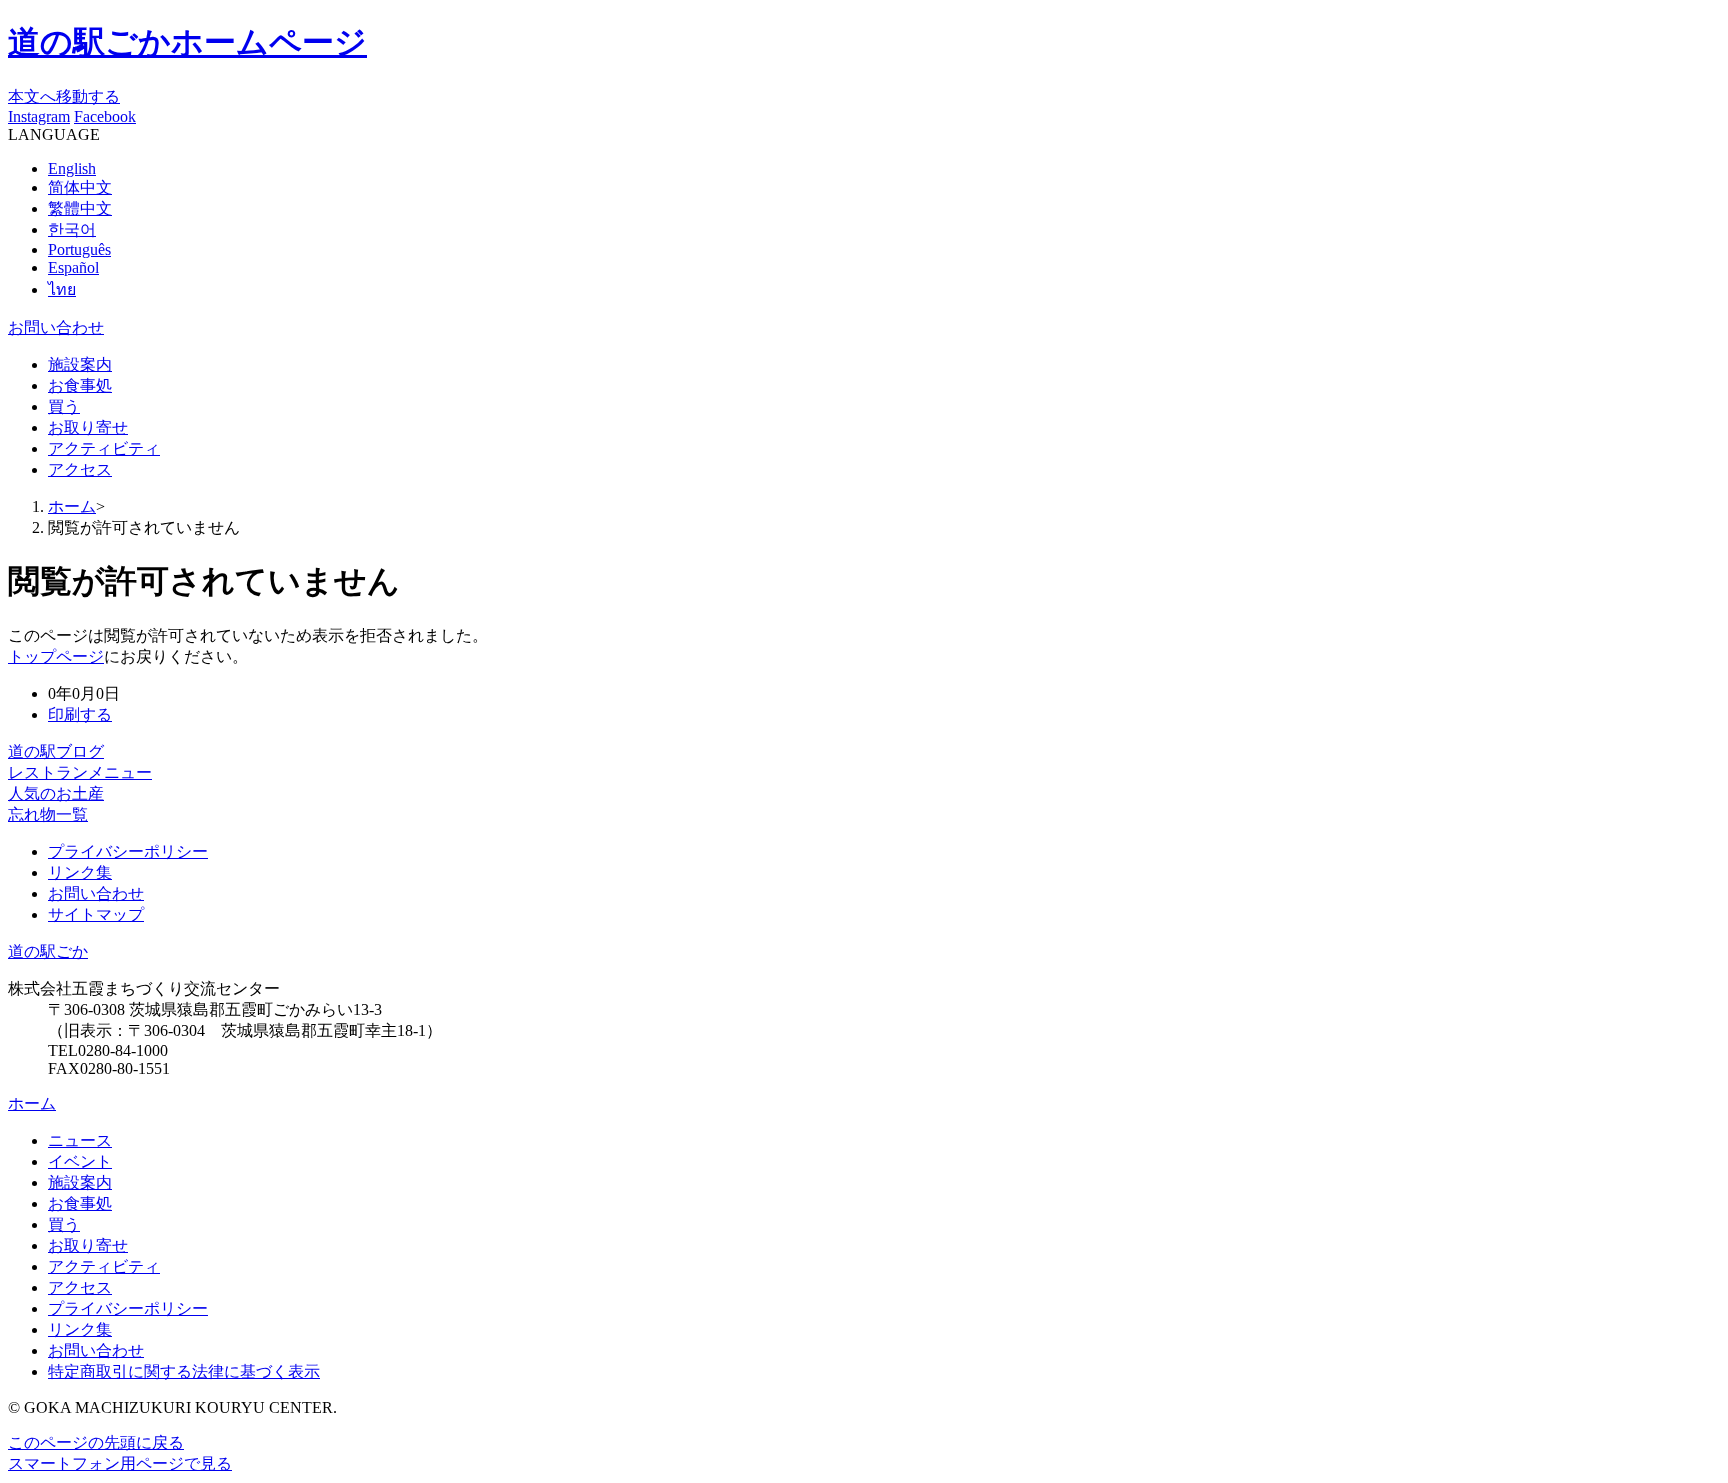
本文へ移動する (64, 96)
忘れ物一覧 (48, 814)
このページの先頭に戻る (96, 1442)
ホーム (72, 506)
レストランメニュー (80, 772)
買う (64, 406)
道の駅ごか (48, 951)
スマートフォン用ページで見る (120, 1463)
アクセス (80, 469)
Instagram (39, 116)
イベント (80, 1161)
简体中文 (80, 187)
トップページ (56, 656)
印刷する (80, 714)
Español (73, 267)
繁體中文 (80, 208)
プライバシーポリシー (128, 1308)
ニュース (80, 1140)
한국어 (72, 229)
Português (79, 249)
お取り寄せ (88, 427)
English (72, 168)
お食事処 (80, 385)
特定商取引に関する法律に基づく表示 (184, 1371)
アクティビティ (104, 448)
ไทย (62, 289)
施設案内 (80, 364)
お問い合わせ (56, 327)
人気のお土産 (56, 793)
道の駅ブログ (56, 751)
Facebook (105, 116)
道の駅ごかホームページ (187, 42)
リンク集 (80, 1329)
